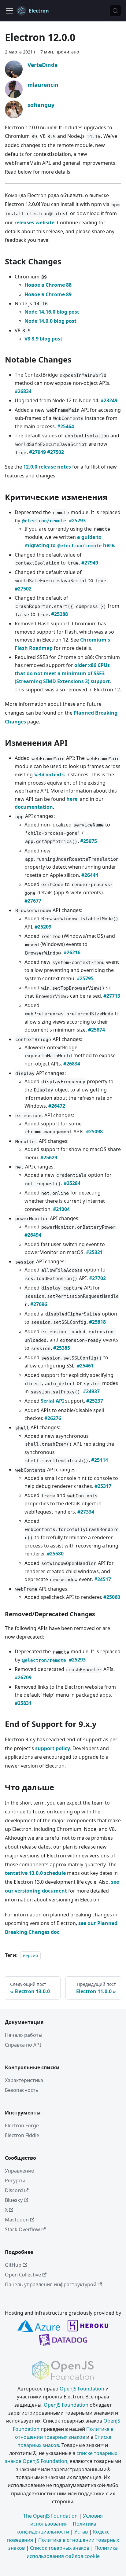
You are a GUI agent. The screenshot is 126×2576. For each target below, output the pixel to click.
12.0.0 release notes (47, 467)
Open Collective (23, 2275)
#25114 (100, 1460)
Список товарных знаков (60, 2548)
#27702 (97, 1278)
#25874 (96, 1030)
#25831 (23, 1703)
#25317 (103, 1486)
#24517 (103, 1579)
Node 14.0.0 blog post (50, 321)
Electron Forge (22, 2125)
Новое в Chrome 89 (48, 294)
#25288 (59, 614)
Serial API (52, 1401)
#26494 (33, 1235)
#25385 (62, 1348)
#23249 (109, 400)
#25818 (97, 1322)
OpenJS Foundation (82, 2389)
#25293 (77, 521)
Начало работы (24, 2035)
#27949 (37, 452)
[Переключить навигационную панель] (9, 11)
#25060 (112, 1597)
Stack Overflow (22, 2229)
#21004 (61, 1209)
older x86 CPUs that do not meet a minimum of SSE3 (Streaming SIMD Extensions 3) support (62, 673)
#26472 (57, 1106)
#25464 (66, 426)
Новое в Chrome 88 (48, 285)
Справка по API (23, 2045)
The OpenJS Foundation (50, 2516)
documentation (34, 807)
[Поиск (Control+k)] (115, 11)
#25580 (55, 1554)
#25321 (94, 1252)
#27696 (39, 1304)
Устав (81, 2532)
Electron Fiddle (22, 2135)
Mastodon (17, 2220)
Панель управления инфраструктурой (51, 2284)
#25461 (85, 1366)
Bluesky (14, 2200)
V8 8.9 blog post (43, 339)
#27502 (56, 452)
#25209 (43, 927)
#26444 (90, 875)
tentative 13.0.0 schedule (35, 1873)
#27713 (112, 996)
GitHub (13, 2265)
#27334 (86, 1512)
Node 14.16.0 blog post (52, 312)
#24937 (91, 1391)
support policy (53, 1748)
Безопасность (22, 2090)
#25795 (85, 978)
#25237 (95, 1401)
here (72, 799)
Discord (14, 2190)
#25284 (72, 1183)
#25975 (89, 841)
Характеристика (24, 2080)
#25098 (94, 1132)
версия (30, 1955)
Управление (19, 2171)
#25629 (49, 1157)
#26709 (23, 1677)
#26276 (53, 1418)
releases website (34, 223)
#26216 (72, 952)
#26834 (23, 391)
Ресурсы (15, 2180)
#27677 (33, 901)
